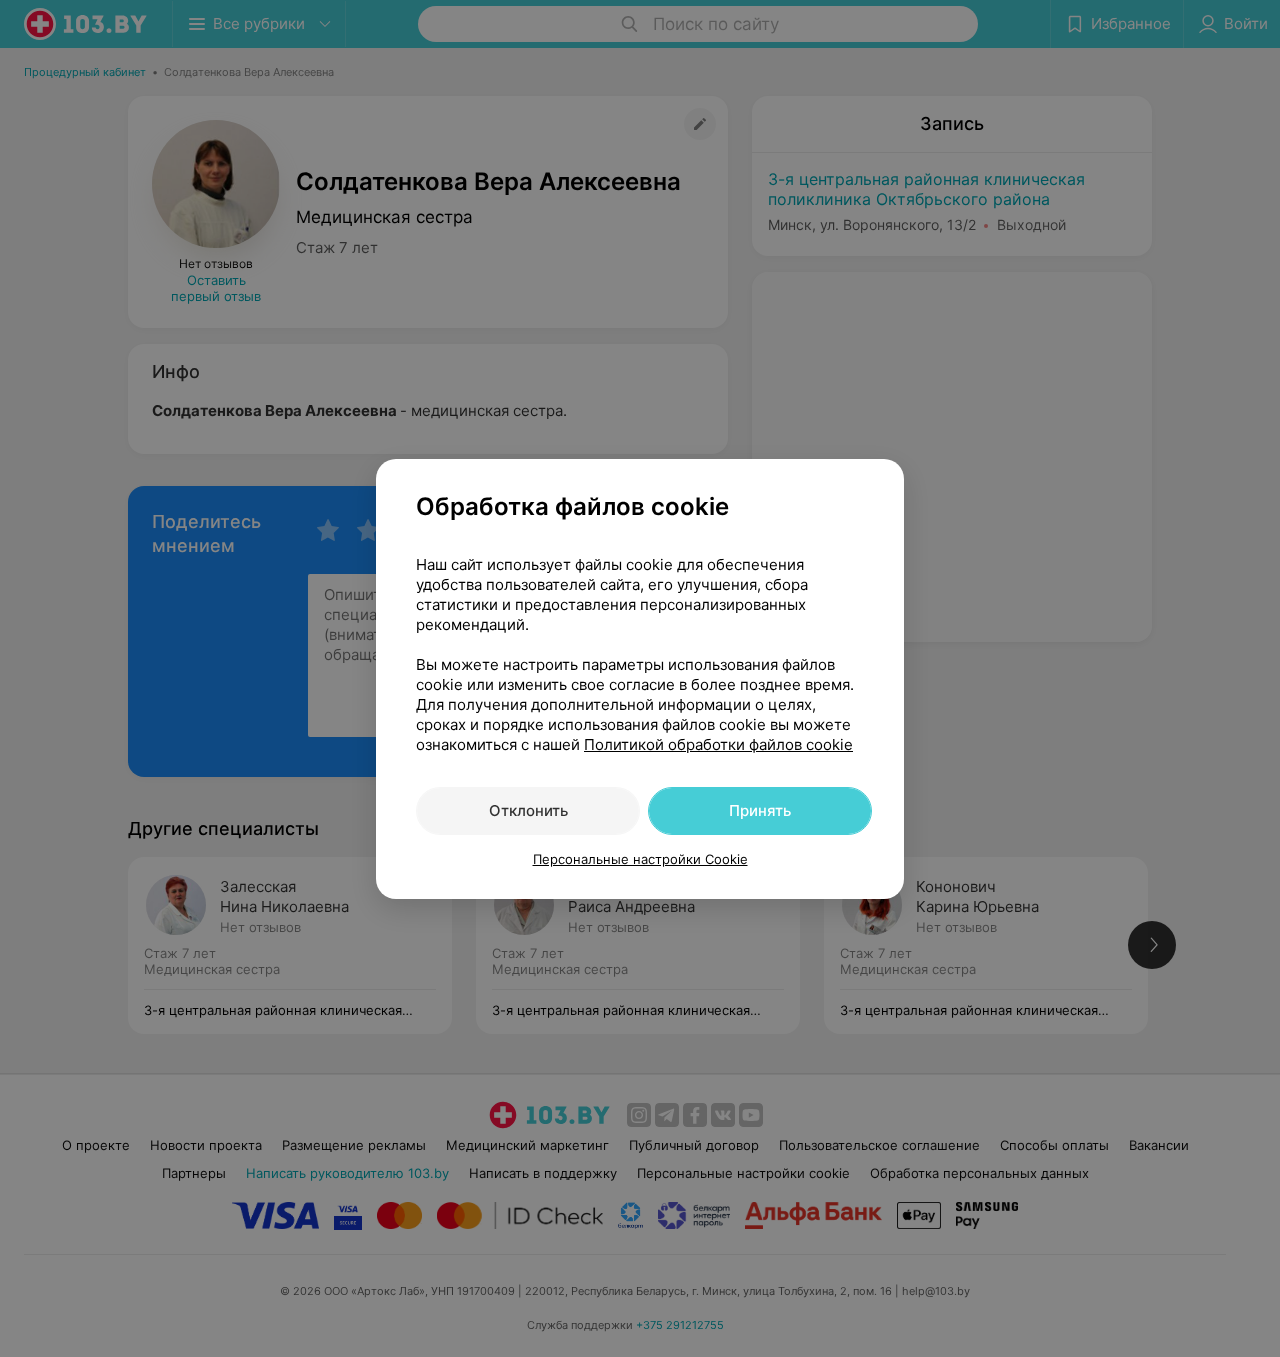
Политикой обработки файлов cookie (718, 744)
